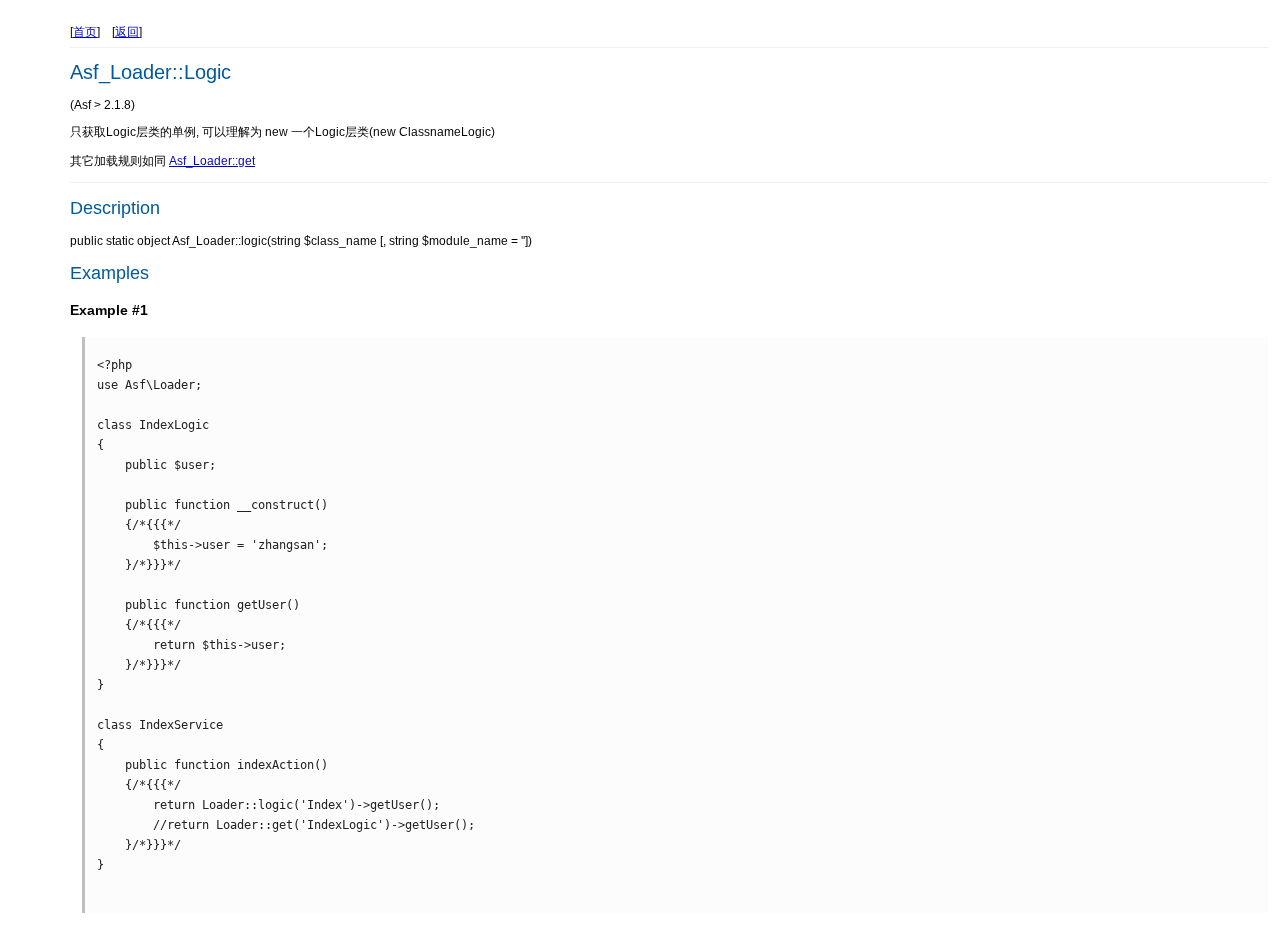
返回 (127, 32)
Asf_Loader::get (212, 161)
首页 (85, 32)
